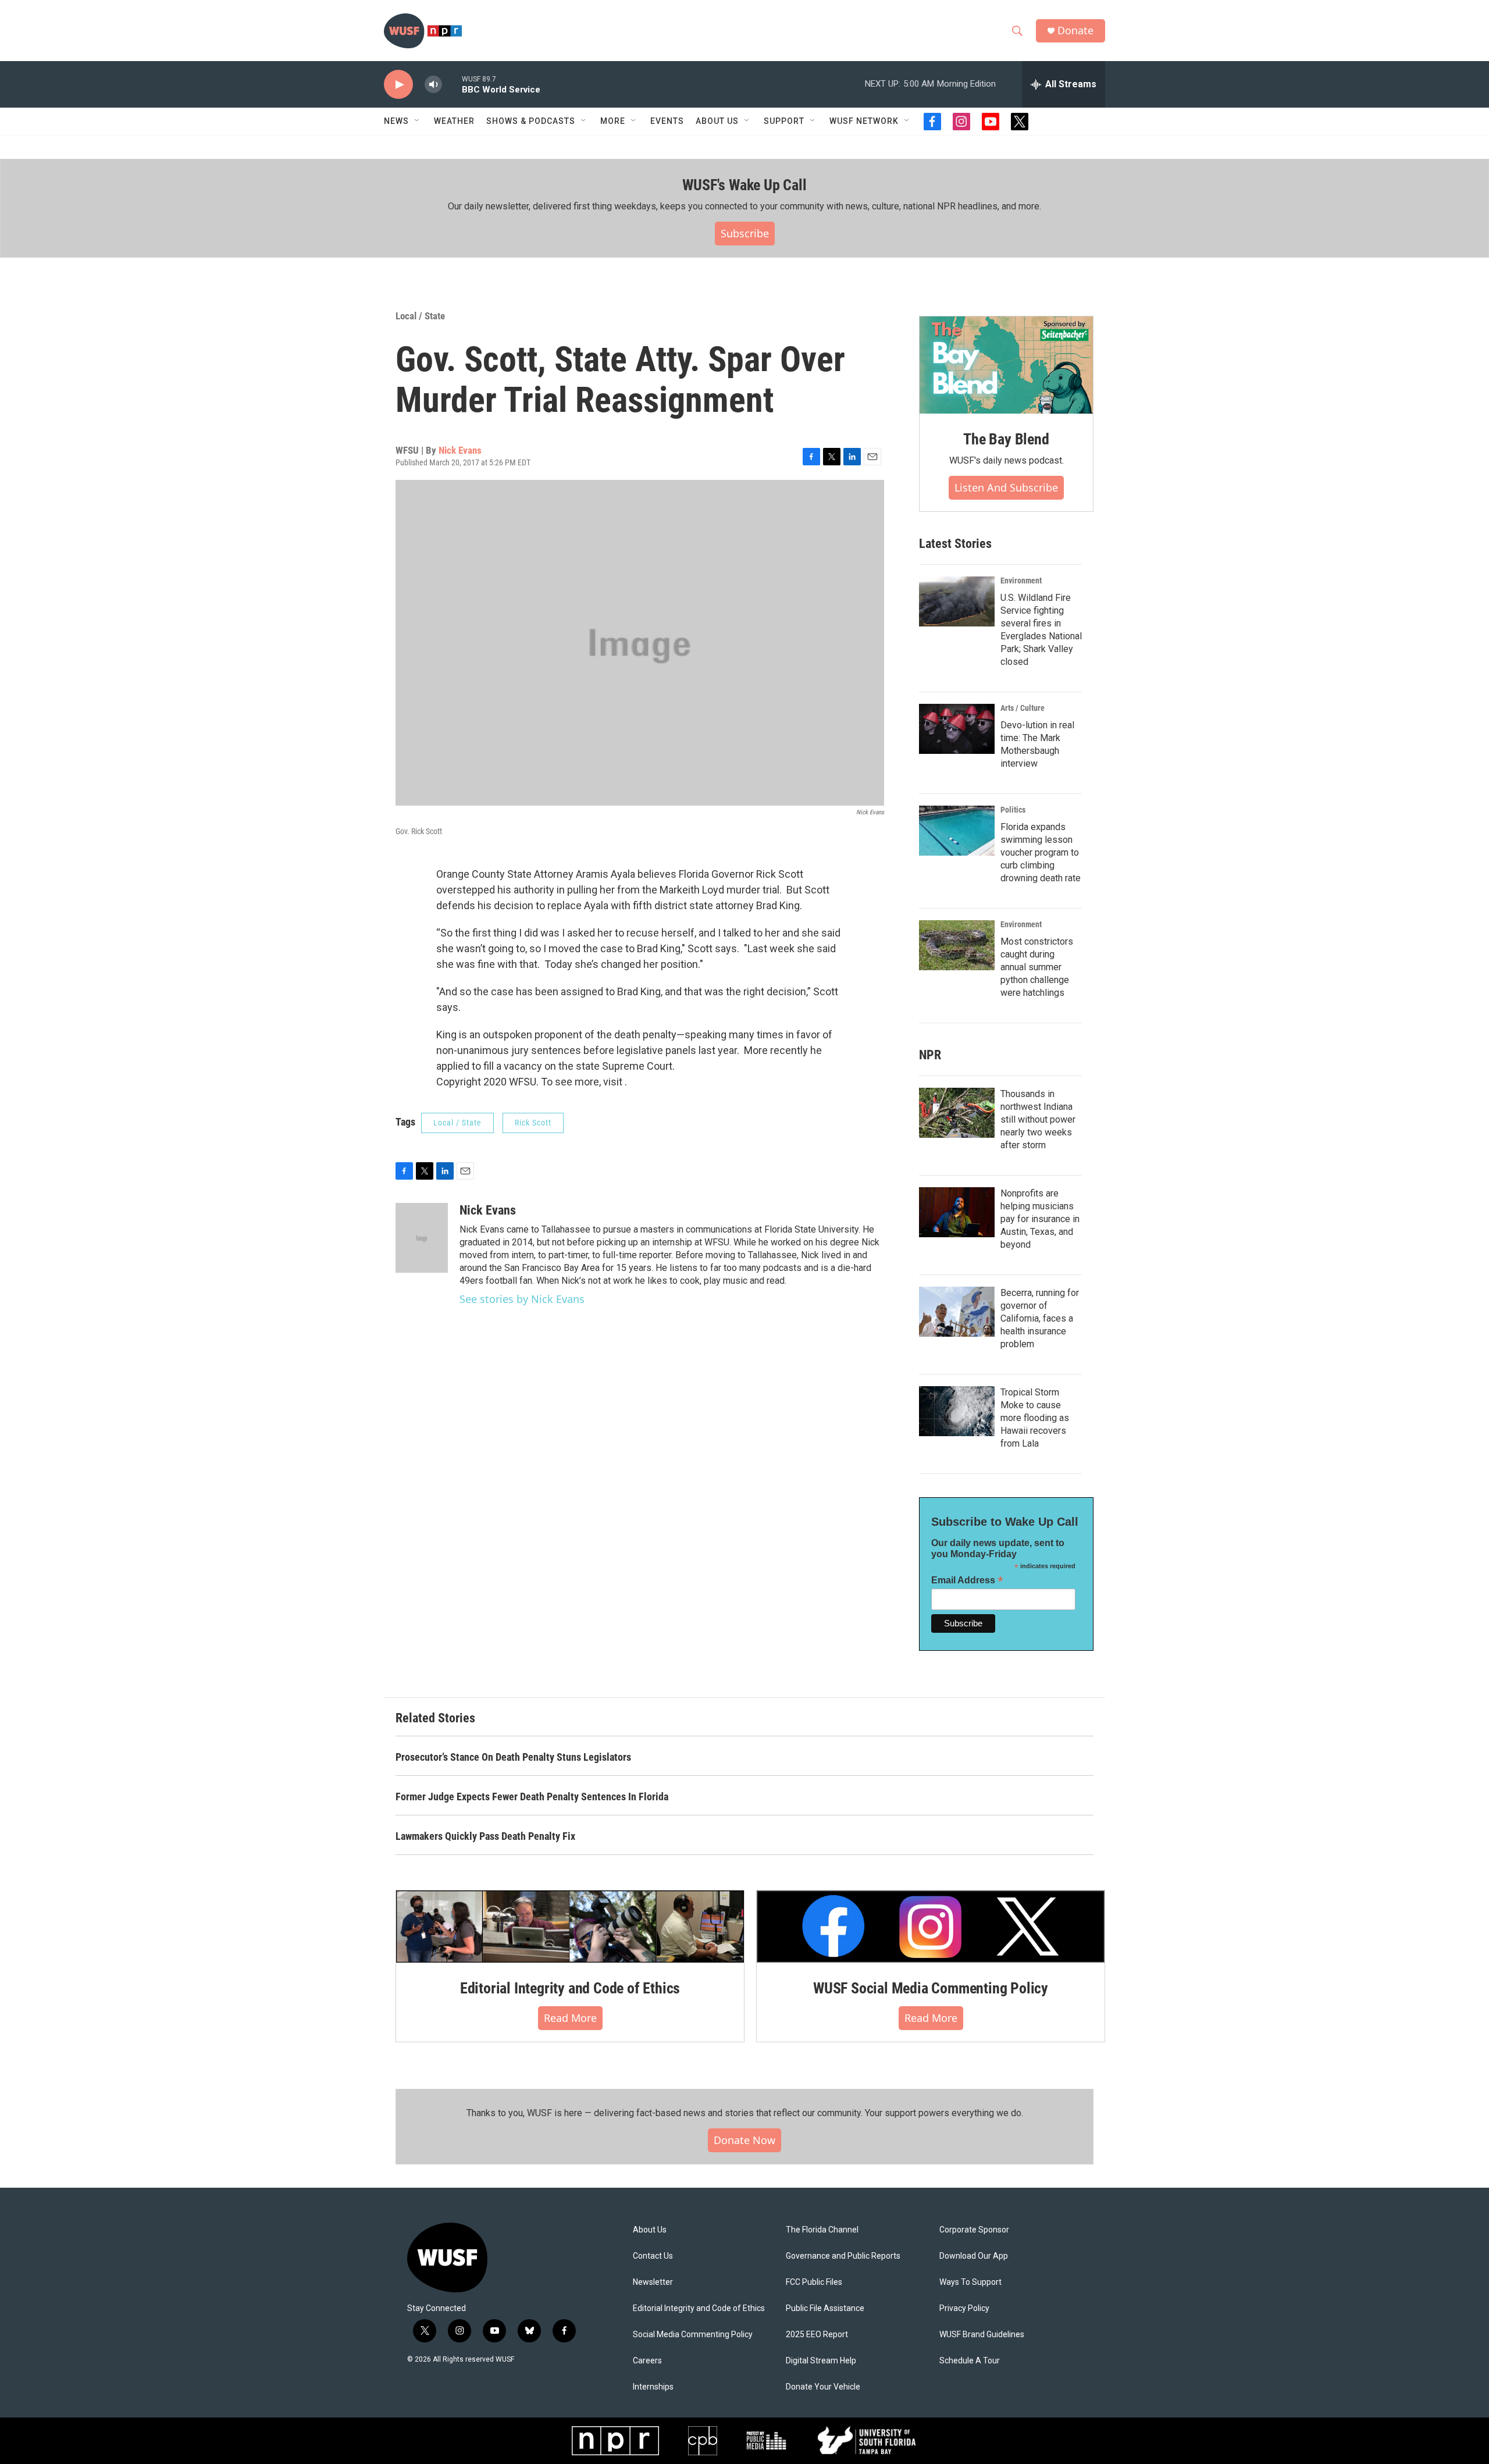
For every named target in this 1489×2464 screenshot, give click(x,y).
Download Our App (974, 2256)
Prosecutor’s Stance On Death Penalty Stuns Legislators (513, 1757)
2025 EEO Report (817, 2335)
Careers (647, 2361)
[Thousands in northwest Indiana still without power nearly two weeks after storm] (957, 1113)
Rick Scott (533, 1123)
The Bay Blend (1006, 439)
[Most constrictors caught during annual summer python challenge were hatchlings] (957, 945)
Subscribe (745, 233)
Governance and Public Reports (843, 2256)
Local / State (420, 316)
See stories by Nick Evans (522, 1299)
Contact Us (653, 2256)
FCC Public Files (814, 2282)
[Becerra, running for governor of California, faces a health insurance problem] (957, 1312)
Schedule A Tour (970, 2361)
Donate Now (744, 2140)
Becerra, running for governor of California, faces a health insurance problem (1040, 1318)
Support (784, 121)
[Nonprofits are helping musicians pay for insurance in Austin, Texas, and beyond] (957, 1212)
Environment (1021, 581)
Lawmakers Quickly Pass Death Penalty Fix (485, 1836)
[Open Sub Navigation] (418, 121)
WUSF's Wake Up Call (744, 185)
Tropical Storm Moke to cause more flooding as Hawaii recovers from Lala (1035, 1418)
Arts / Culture (1023, 708)
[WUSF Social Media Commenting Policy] (931, 1927)
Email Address (967, 1580)
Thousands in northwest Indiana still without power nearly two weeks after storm (1038, 1119)
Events (667, 121)
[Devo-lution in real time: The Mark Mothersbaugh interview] (957, 729)
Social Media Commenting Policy (693, 2335)
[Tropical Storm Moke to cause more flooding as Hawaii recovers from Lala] (957, 1411)
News (396, 121)
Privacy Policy (964, 2308)
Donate (1075, 31)
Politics (1013, 810)
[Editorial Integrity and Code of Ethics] (570, 1927)
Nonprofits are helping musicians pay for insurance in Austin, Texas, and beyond (1040, 1219)
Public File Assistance (825, 2308)
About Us (650, 2230)
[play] (398, 85)
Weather (454, 121)
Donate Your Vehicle (823, 2387)
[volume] (433, 85)
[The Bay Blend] (1006, 365)
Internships (653, 2387)
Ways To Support (970, 2282)
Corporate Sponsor (974, 2230)
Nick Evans (460, 450)
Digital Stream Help (821, 2361)
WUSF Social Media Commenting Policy (931, 1988)
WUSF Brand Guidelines (982, 2335)
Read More (570, 2018)
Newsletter (653, 2282)
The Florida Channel (822, 2230)
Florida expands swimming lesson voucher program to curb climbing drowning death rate (1041, 852)
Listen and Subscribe (1006, 487)
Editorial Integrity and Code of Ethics (570, 1988)
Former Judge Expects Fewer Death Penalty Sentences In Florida (532, 1797)
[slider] (452, 84)
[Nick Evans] (422, 1238)
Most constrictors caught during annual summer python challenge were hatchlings (1037, 967)
